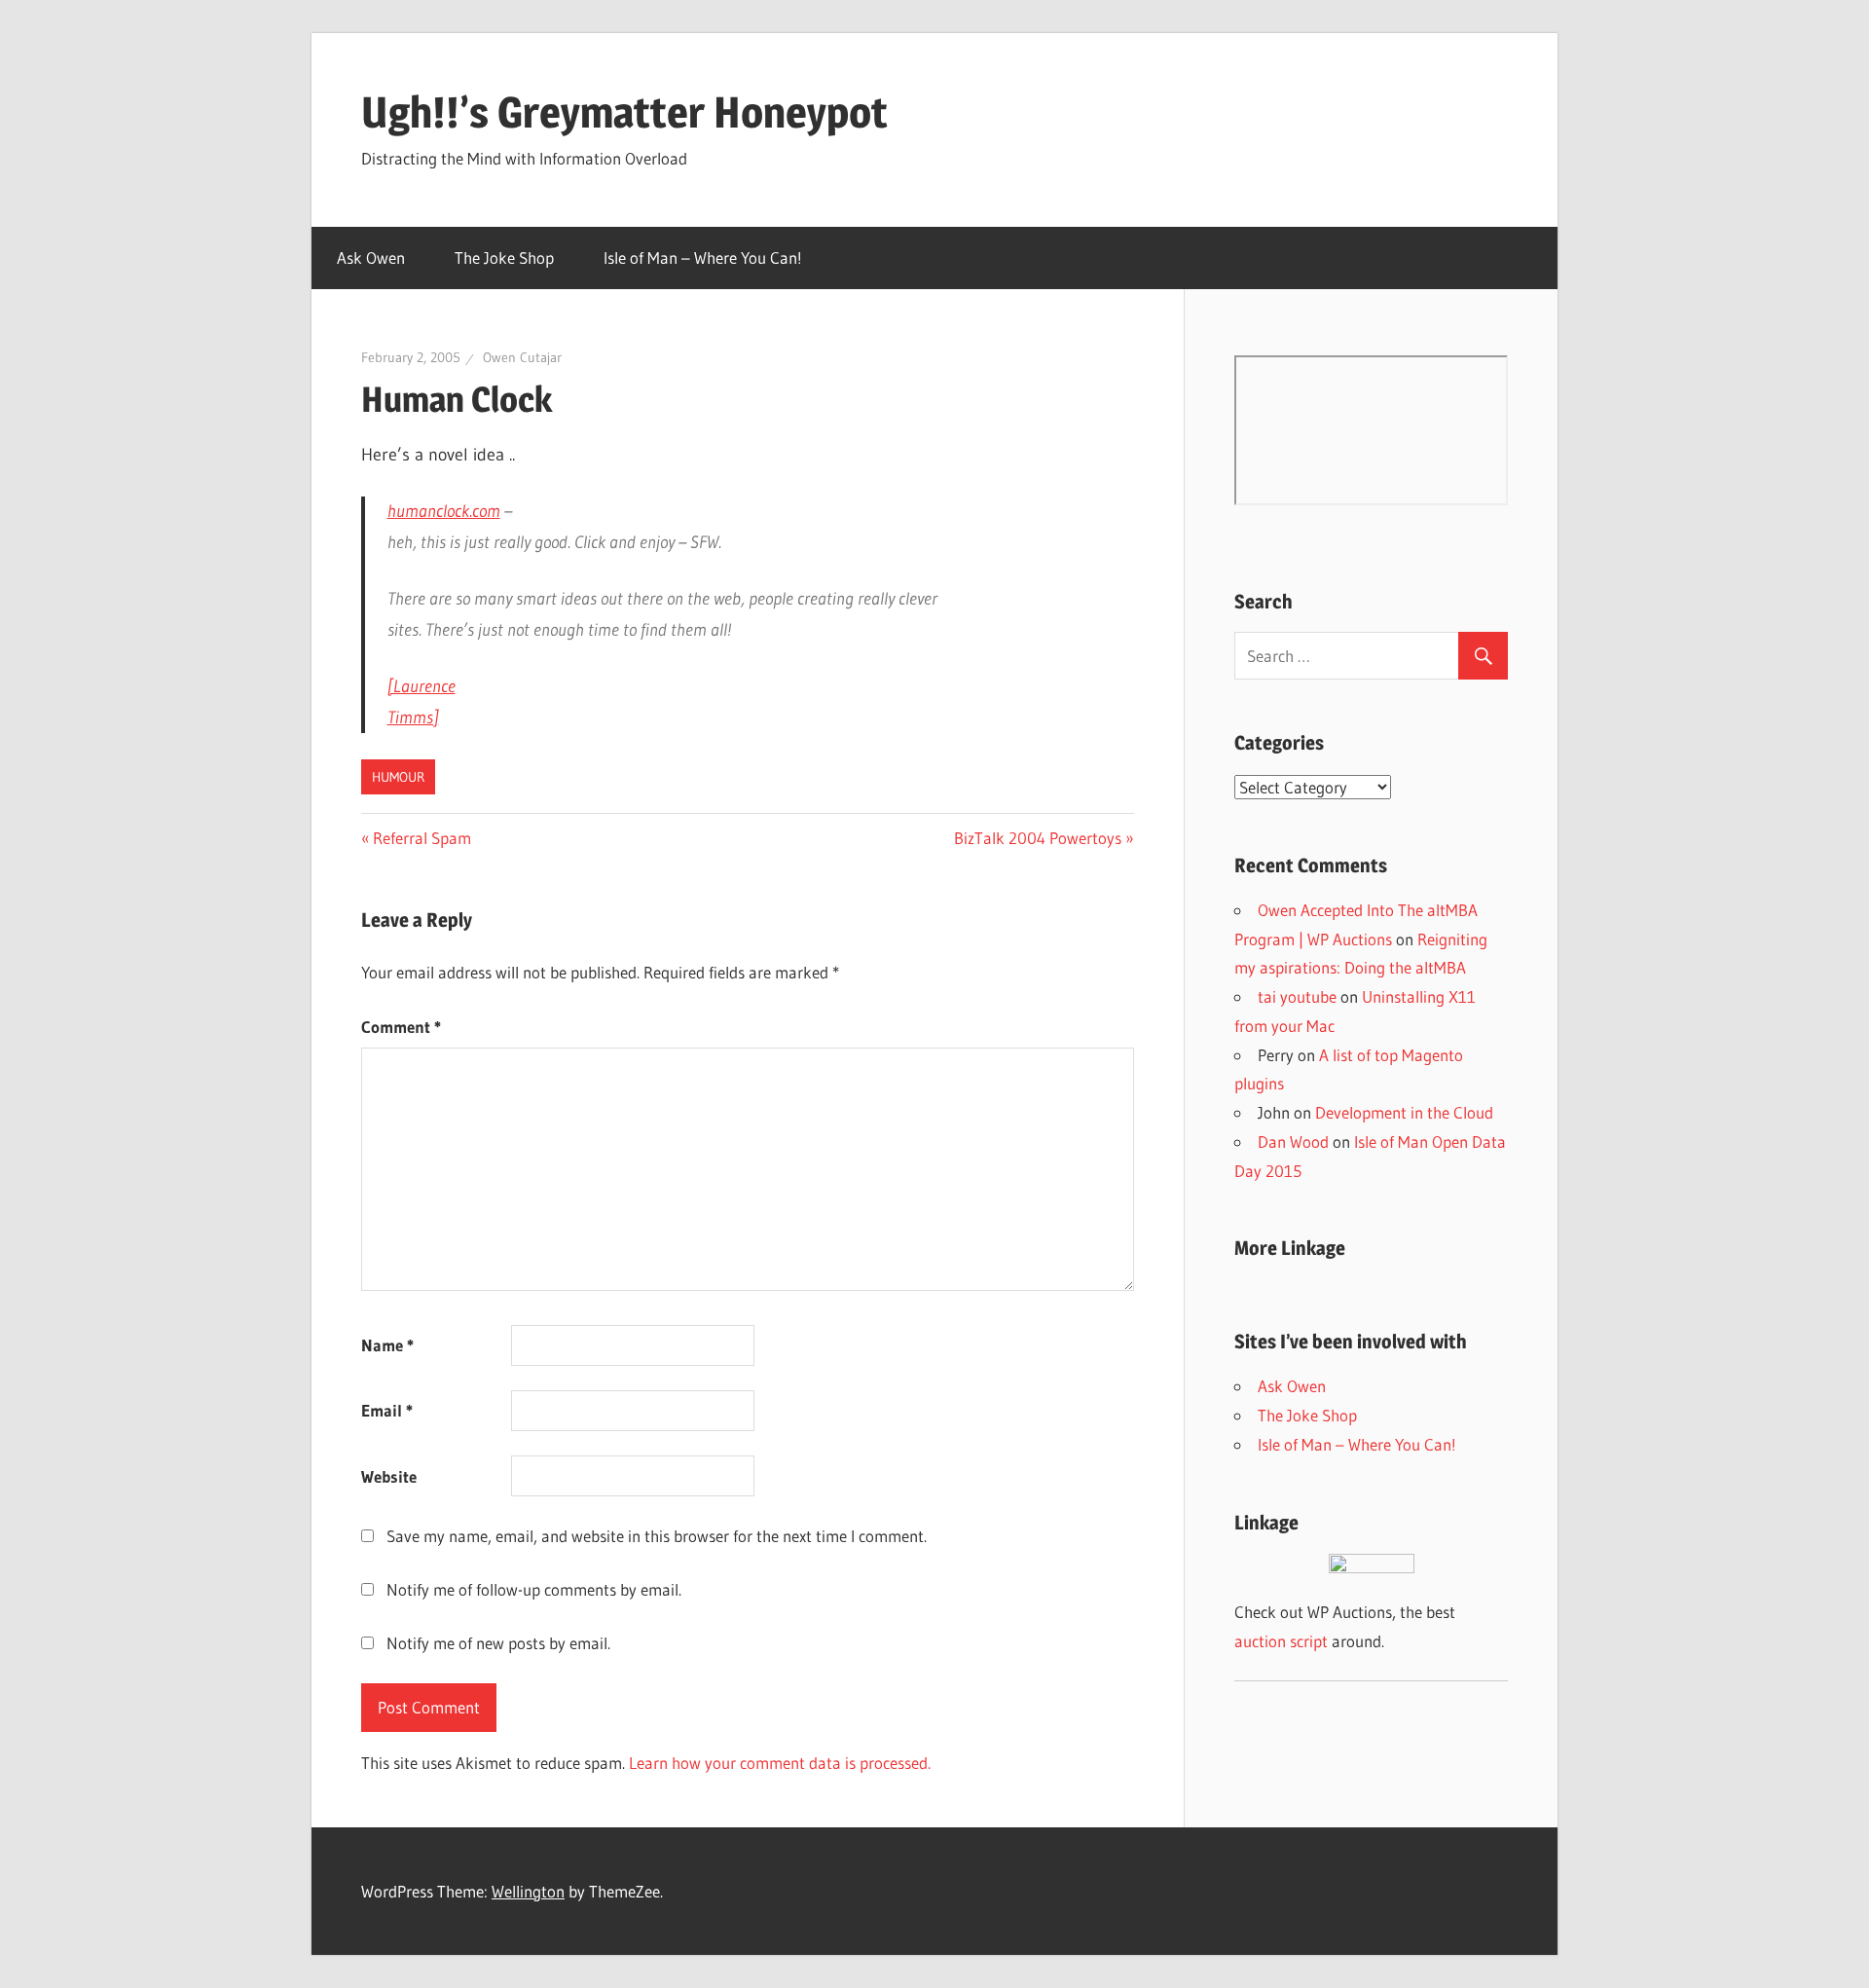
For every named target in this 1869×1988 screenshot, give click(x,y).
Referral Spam (421, 838)
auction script (1281, 1641)
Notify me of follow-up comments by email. (534, 1589)
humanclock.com (444, 511)
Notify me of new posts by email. (498, 1643)
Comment (401, 1027)
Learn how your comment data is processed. (780, 1763)
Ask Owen (371, 258)
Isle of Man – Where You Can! (703, 258)
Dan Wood (1293, 1141)
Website (389, 1476)
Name (387, 1345)
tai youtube (1297, 996)
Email (387, 1410)
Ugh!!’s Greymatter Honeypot (624, 112)
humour (398, 777)
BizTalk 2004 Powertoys (1038, 838)
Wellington (528, 1891)
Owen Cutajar (522, 357)
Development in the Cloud (1404, 1112)
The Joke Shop (504, 258)
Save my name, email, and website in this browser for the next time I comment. (657, 1536)
